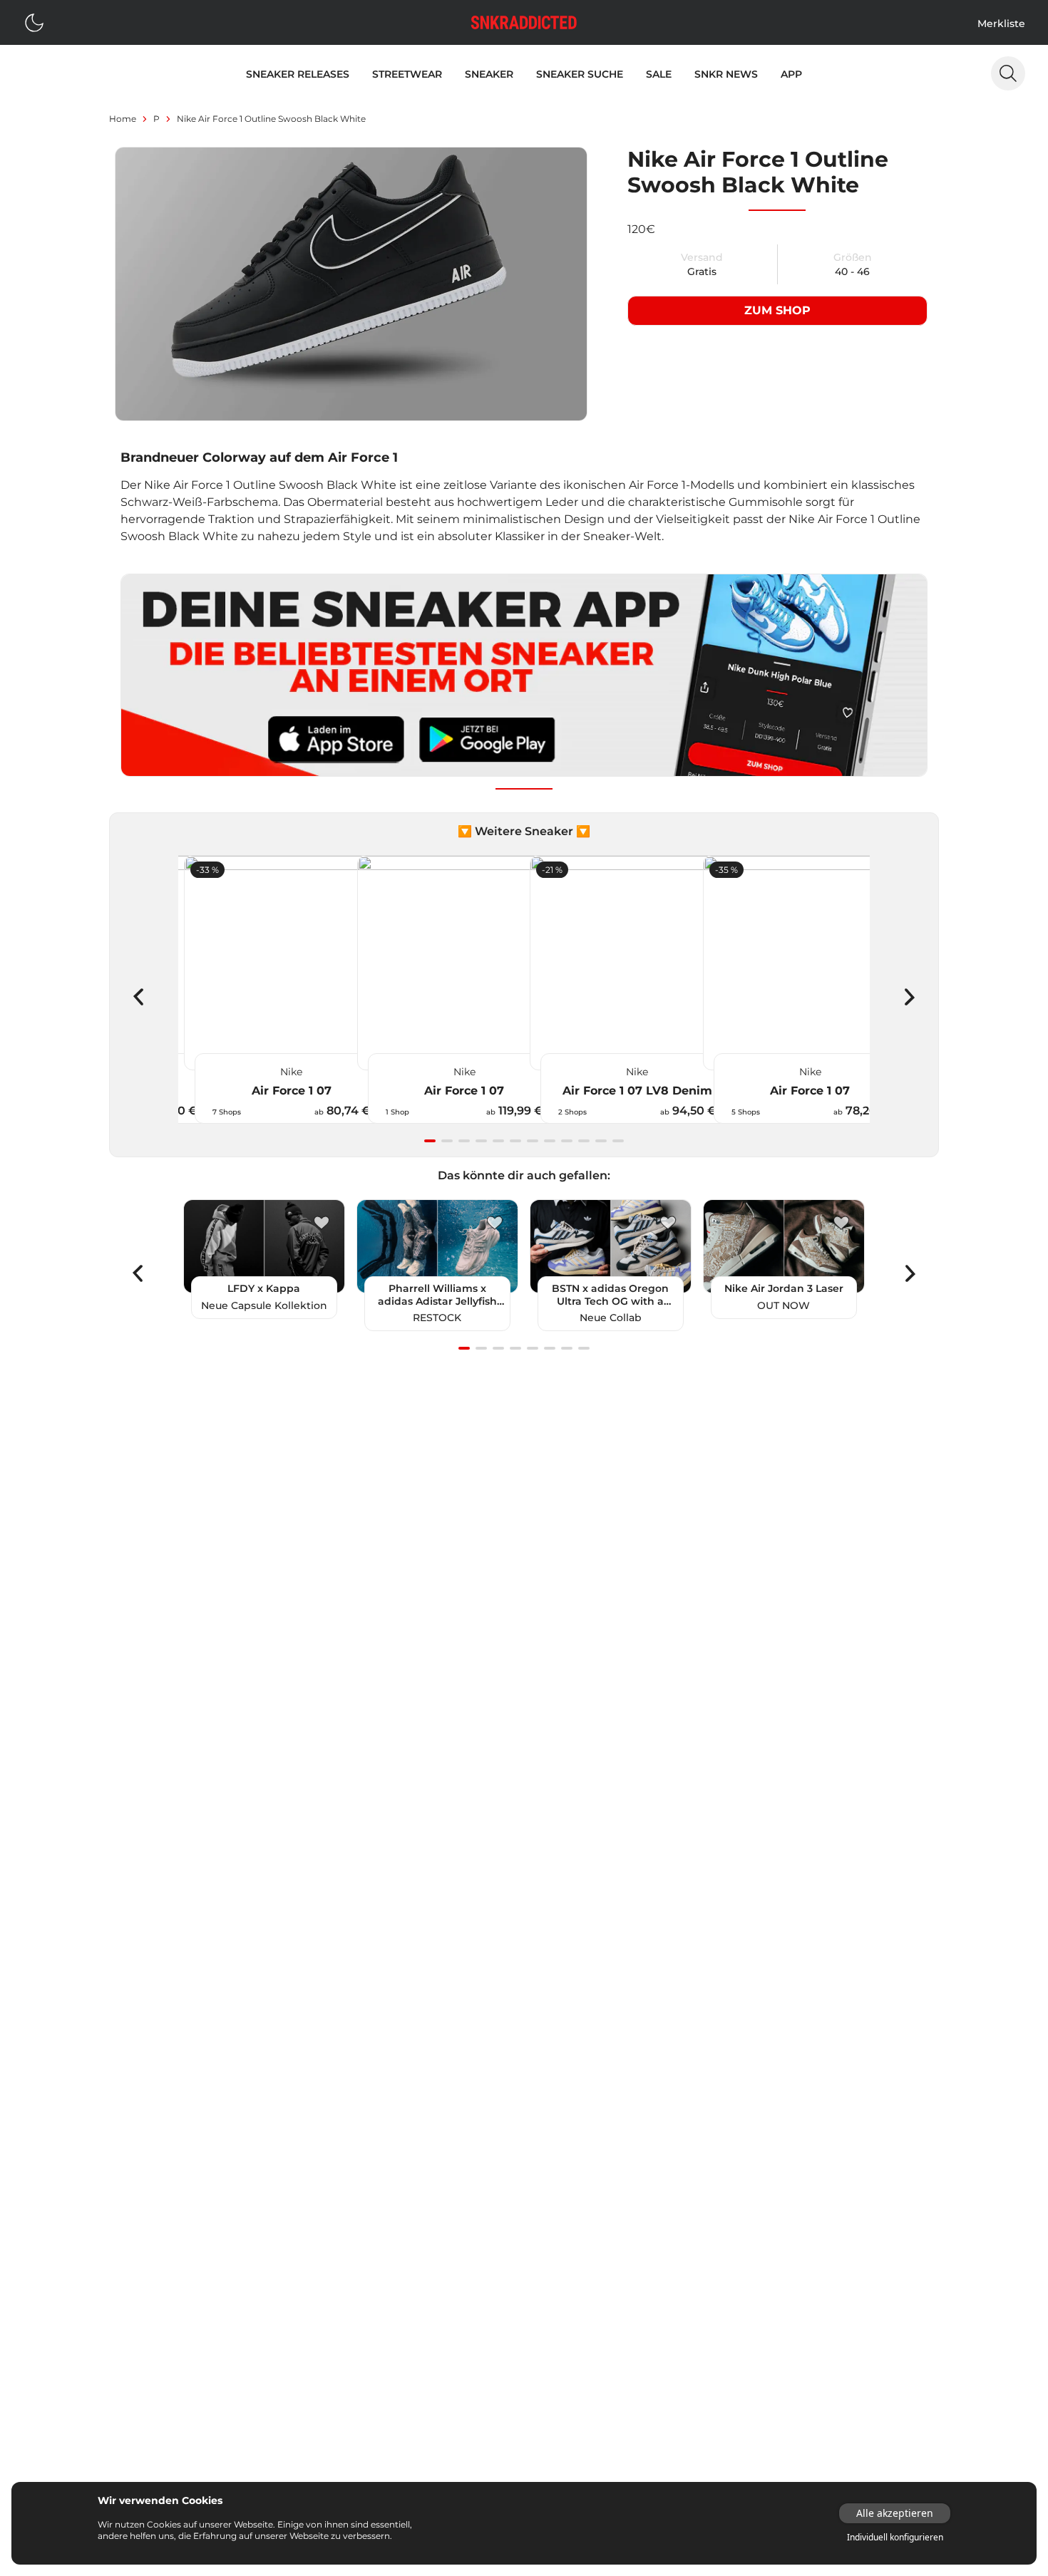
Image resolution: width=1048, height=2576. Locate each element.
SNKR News (726, 74)
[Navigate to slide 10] (584, 1141)
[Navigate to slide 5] (498, 1141)
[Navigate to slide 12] (618, 1141)
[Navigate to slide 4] (481, 1141)
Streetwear (407, 74)
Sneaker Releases (298, 74)
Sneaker (489, 74)
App (791, 74)
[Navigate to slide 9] (567, 1141)
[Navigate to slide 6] (515, 1141)
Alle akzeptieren (895, 2513)
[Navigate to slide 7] (533, 1141)
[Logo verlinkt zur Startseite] (524, 22)
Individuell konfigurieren (895, 2538)
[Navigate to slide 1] (430, 1141)
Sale (659, 74)
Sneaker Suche (580, 74)
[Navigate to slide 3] (464, 1141)
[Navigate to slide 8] (550, 1141)
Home (123, 119)
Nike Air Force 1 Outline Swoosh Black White (271, 119)
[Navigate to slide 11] (601, 1141)
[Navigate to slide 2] (447, 1141)
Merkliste (1001, 24)
